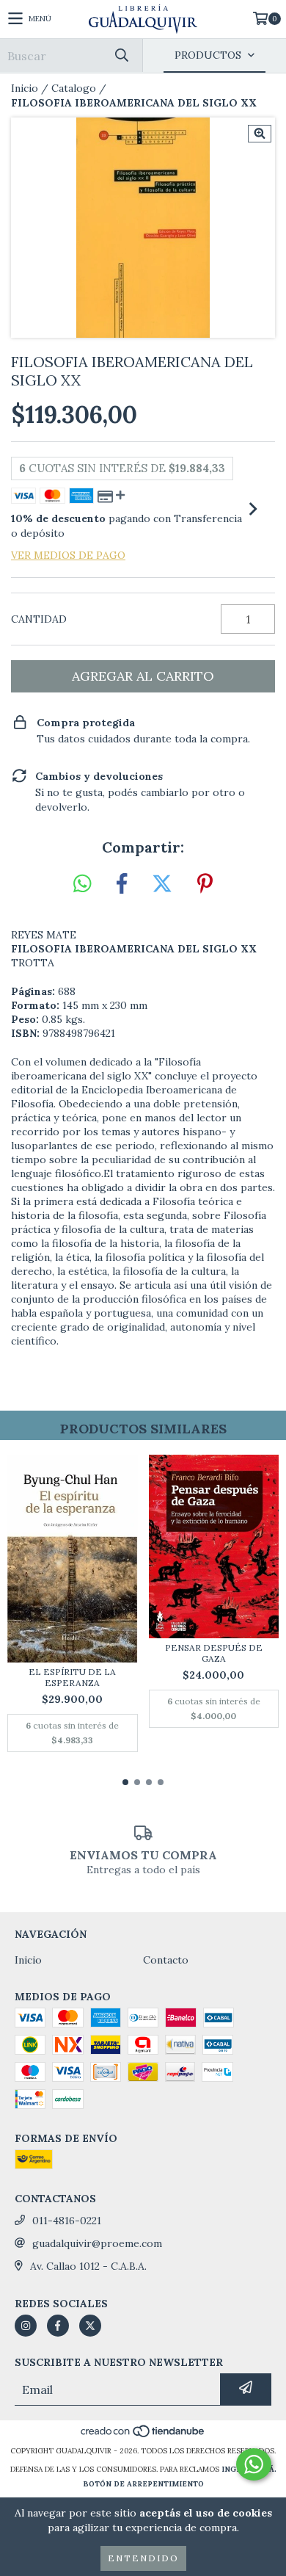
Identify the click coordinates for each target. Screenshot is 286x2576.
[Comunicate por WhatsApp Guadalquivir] (254, 2464)
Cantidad (39, 619)
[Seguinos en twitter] (90, 2326)
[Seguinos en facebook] (58, 2326)
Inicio (25, 88)
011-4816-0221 (67, 2221)
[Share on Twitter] (162, 884)
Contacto (166, 1960)
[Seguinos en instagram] (26, 2326)
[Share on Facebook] (122, 884)
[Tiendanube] (143, 2436)
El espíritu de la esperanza (72, 1677)
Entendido (143, 2558)
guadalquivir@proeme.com (97, 2243)
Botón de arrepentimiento (143, 2484)
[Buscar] (121, 55)
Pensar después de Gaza (214, 1653)
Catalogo (74, 88)
